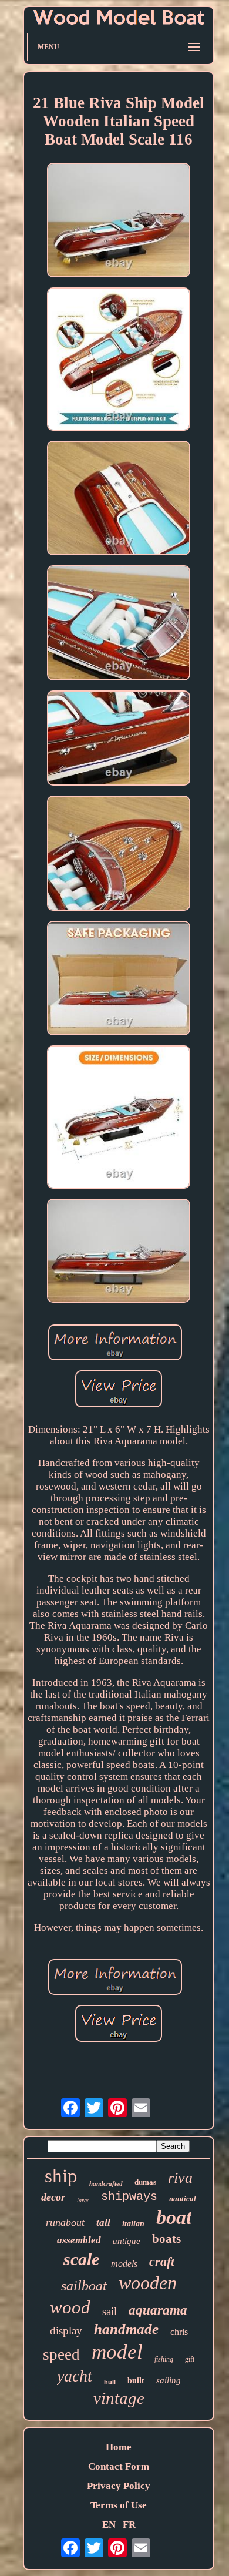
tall (103, 2223)
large (83, 2200)
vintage (119, 2398)
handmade (126, 2329)
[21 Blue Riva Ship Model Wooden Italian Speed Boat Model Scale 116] (119, 222)
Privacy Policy (119, 2486)
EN (109, 2525)
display (66, 2331)
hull (110, 2382)
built (136, 2381)
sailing (169, 2380)
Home (119, 2447)
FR (129, 2525)
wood (70, 2307)
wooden (148, 2283)
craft (162, 2261)
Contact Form (119, 2466)
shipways (129, 2197)
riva (180, 2178)
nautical (183, 2198)
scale (81, 2259)
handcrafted (106, 2183)
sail (110, 2311)
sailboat (84, 2286)
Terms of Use (119, 2505)
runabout (65, 2222)
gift (190, 2359)
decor (53, 2197)
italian (133, 2224)
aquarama (158, 2310)
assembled (79, 2240)
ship (61, 2176)
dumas (145, 2182)
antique (127, 2241)
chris (179, 2332)
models (124, 2264)
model (117, 2352)
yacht (75, 2376)
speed (61, 2354)
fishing (164, 2359)
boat (174, 2217)
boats (166, 2239)
